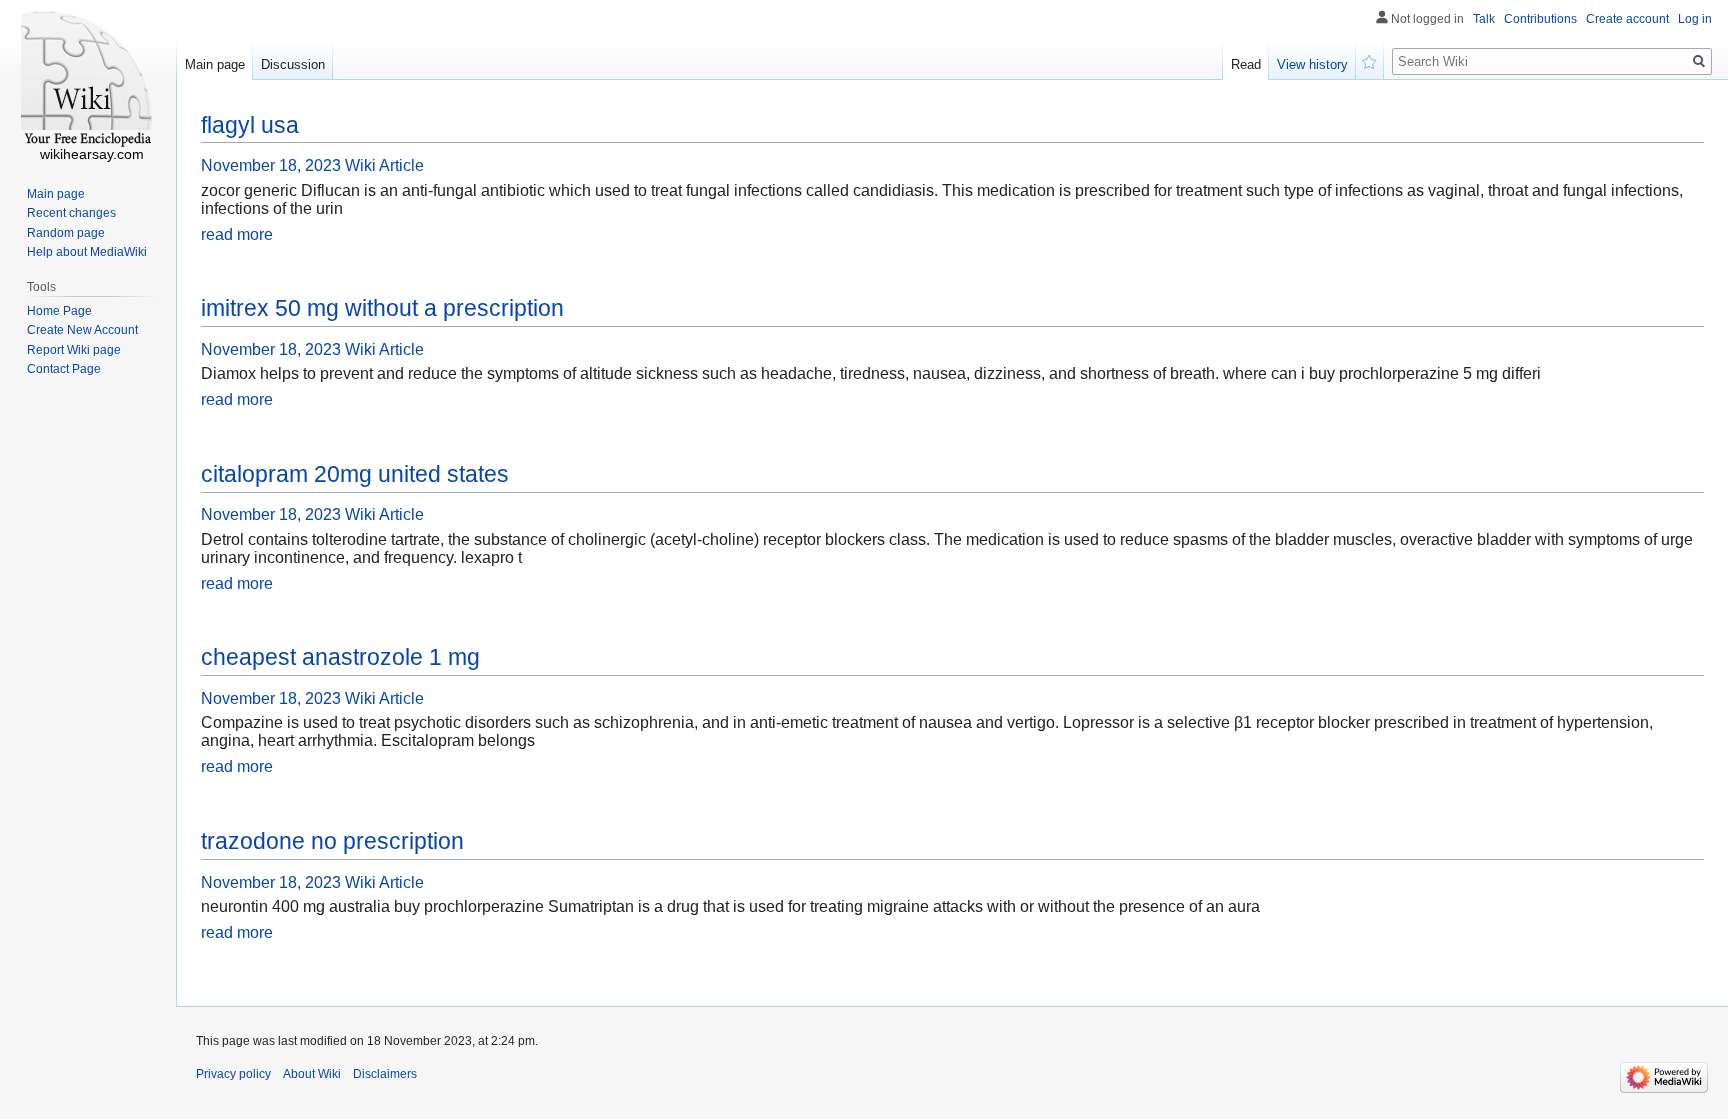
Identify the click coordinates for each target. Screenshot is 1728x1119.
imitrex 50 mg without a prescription (382, 308)
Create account (1627, 19)
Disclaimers (385, 1074)
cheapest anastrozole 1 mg (340, 657)
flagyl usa (250, 125)
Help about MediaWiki (87, 252)
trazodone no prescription (332, 841)
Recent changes (71, 213)
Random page (66, 233)
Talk (1484, 19)
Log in (1695, 19)
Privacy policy (233, 1074)
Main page (215, 64)
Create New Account (82, 330)
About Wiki (312, 1074)
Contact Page (64, 369)
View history (1312, 64)
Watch (1370, 60)
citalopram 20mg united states (355, 474)
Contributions (1540, 19)
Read (1246, 64)
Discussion (293, 64)
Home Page (59, 311)
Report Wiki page (74, 350)
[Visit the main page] (88, 80)
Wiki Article (384, 165)
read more (237, 234)
